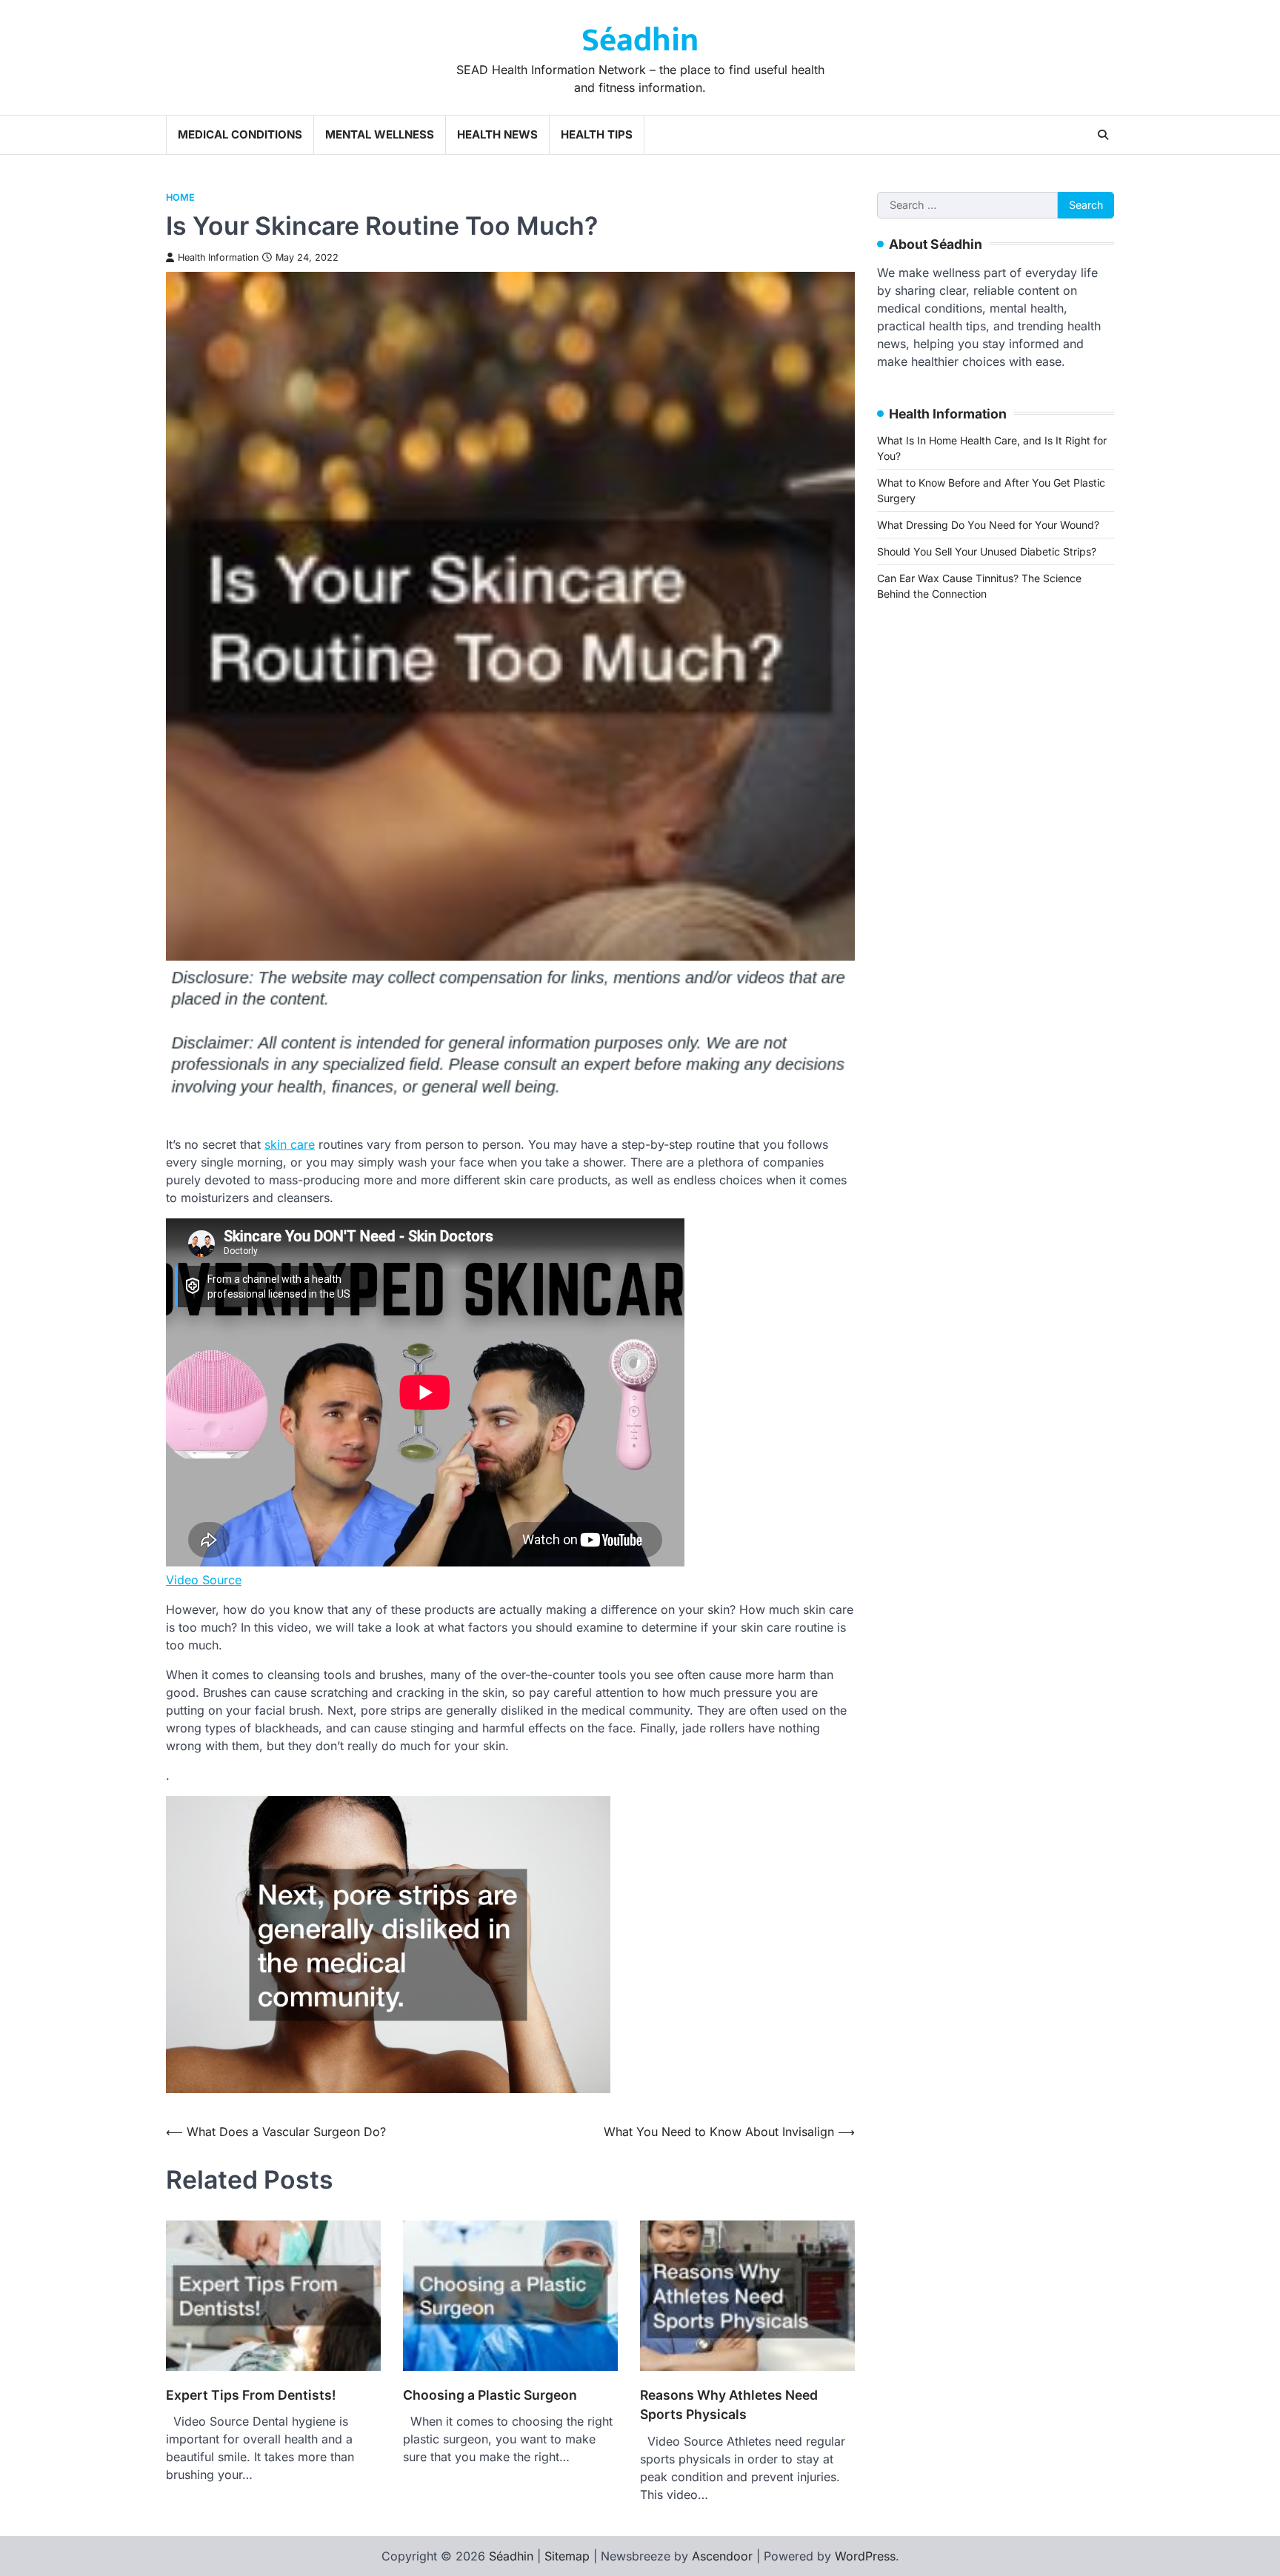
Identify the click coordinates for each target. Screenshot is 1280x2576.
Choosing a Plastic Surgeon (490, 2395)
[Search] (1103, 135)
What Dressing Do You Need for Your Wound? (988, 525)
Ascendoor (722, 2556)
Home (180, 197)
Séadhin (640, 40)
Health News (497, 134)
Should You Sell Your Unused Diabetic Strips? (987, 551)
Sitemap (567, 2556)
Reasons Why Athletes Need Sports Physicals (729, 2405)
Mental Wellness (380, 134)
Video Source (204, 1580)
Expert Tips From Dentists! (251, 2395)
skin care (290, 1144)
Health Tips (597, 134)
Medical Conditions (240, 134)
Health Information (218, 257)
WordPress (865, 2556)
